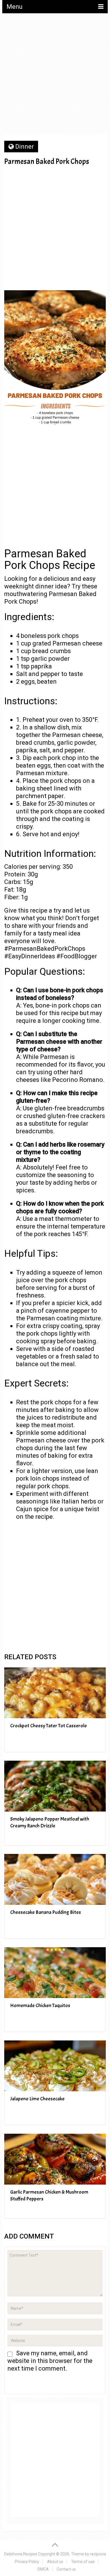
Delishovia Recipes (21, 2554)
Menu (15, 7)
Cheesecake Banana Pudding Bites (46, 1912)
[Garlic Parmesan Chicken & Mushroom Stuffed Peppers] (55, 2159)
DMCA (43, 2569)
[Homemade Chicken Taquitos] (55, 1973)
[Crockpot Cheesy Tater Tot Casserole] (55, 1693)
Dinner (25, 147)
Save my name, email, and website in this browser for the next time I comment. (50, 2361)
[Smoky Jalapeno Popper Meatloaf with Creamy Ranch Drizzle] (55, 1786)
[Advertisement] (55, 75)
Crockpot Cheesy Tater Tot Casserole (49, 1726)
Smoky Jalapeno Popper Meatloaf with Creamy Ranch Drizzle (50, 1822)
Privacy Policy (27, 2562)
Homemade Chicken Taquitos (40, 2006)
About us (55, 2562)
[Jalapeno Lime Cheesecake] (55, 2066)
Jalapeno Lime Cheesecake (37, 2099)
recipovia (98, 2554)
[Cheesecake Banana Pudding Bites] (55, 1879)
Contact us (66, 2569)
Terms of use (83, 2562)
